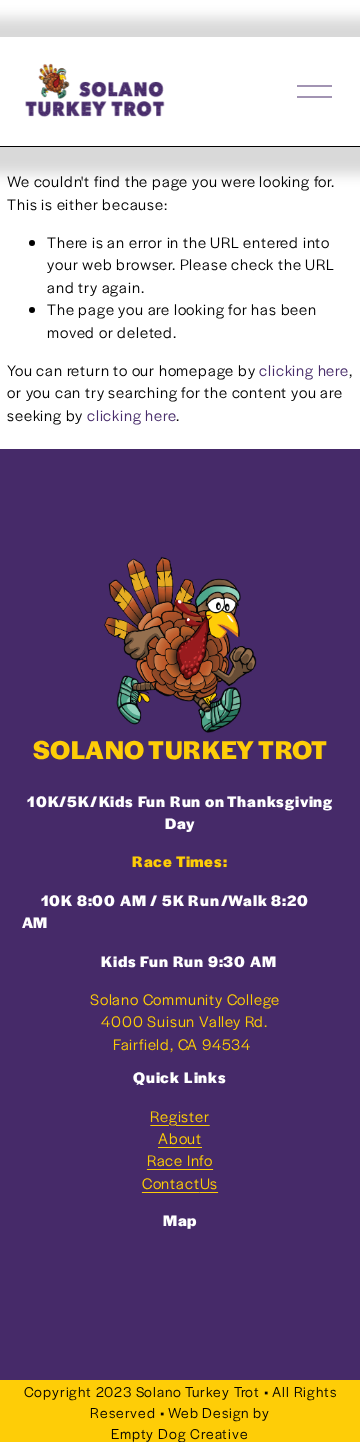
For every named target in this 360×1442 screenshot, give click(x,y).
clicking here (303, 369)
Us (209, 1182)
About (180, 1137)
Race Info (180, 1159)
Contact (171, 1182)
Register (179, 1115)
